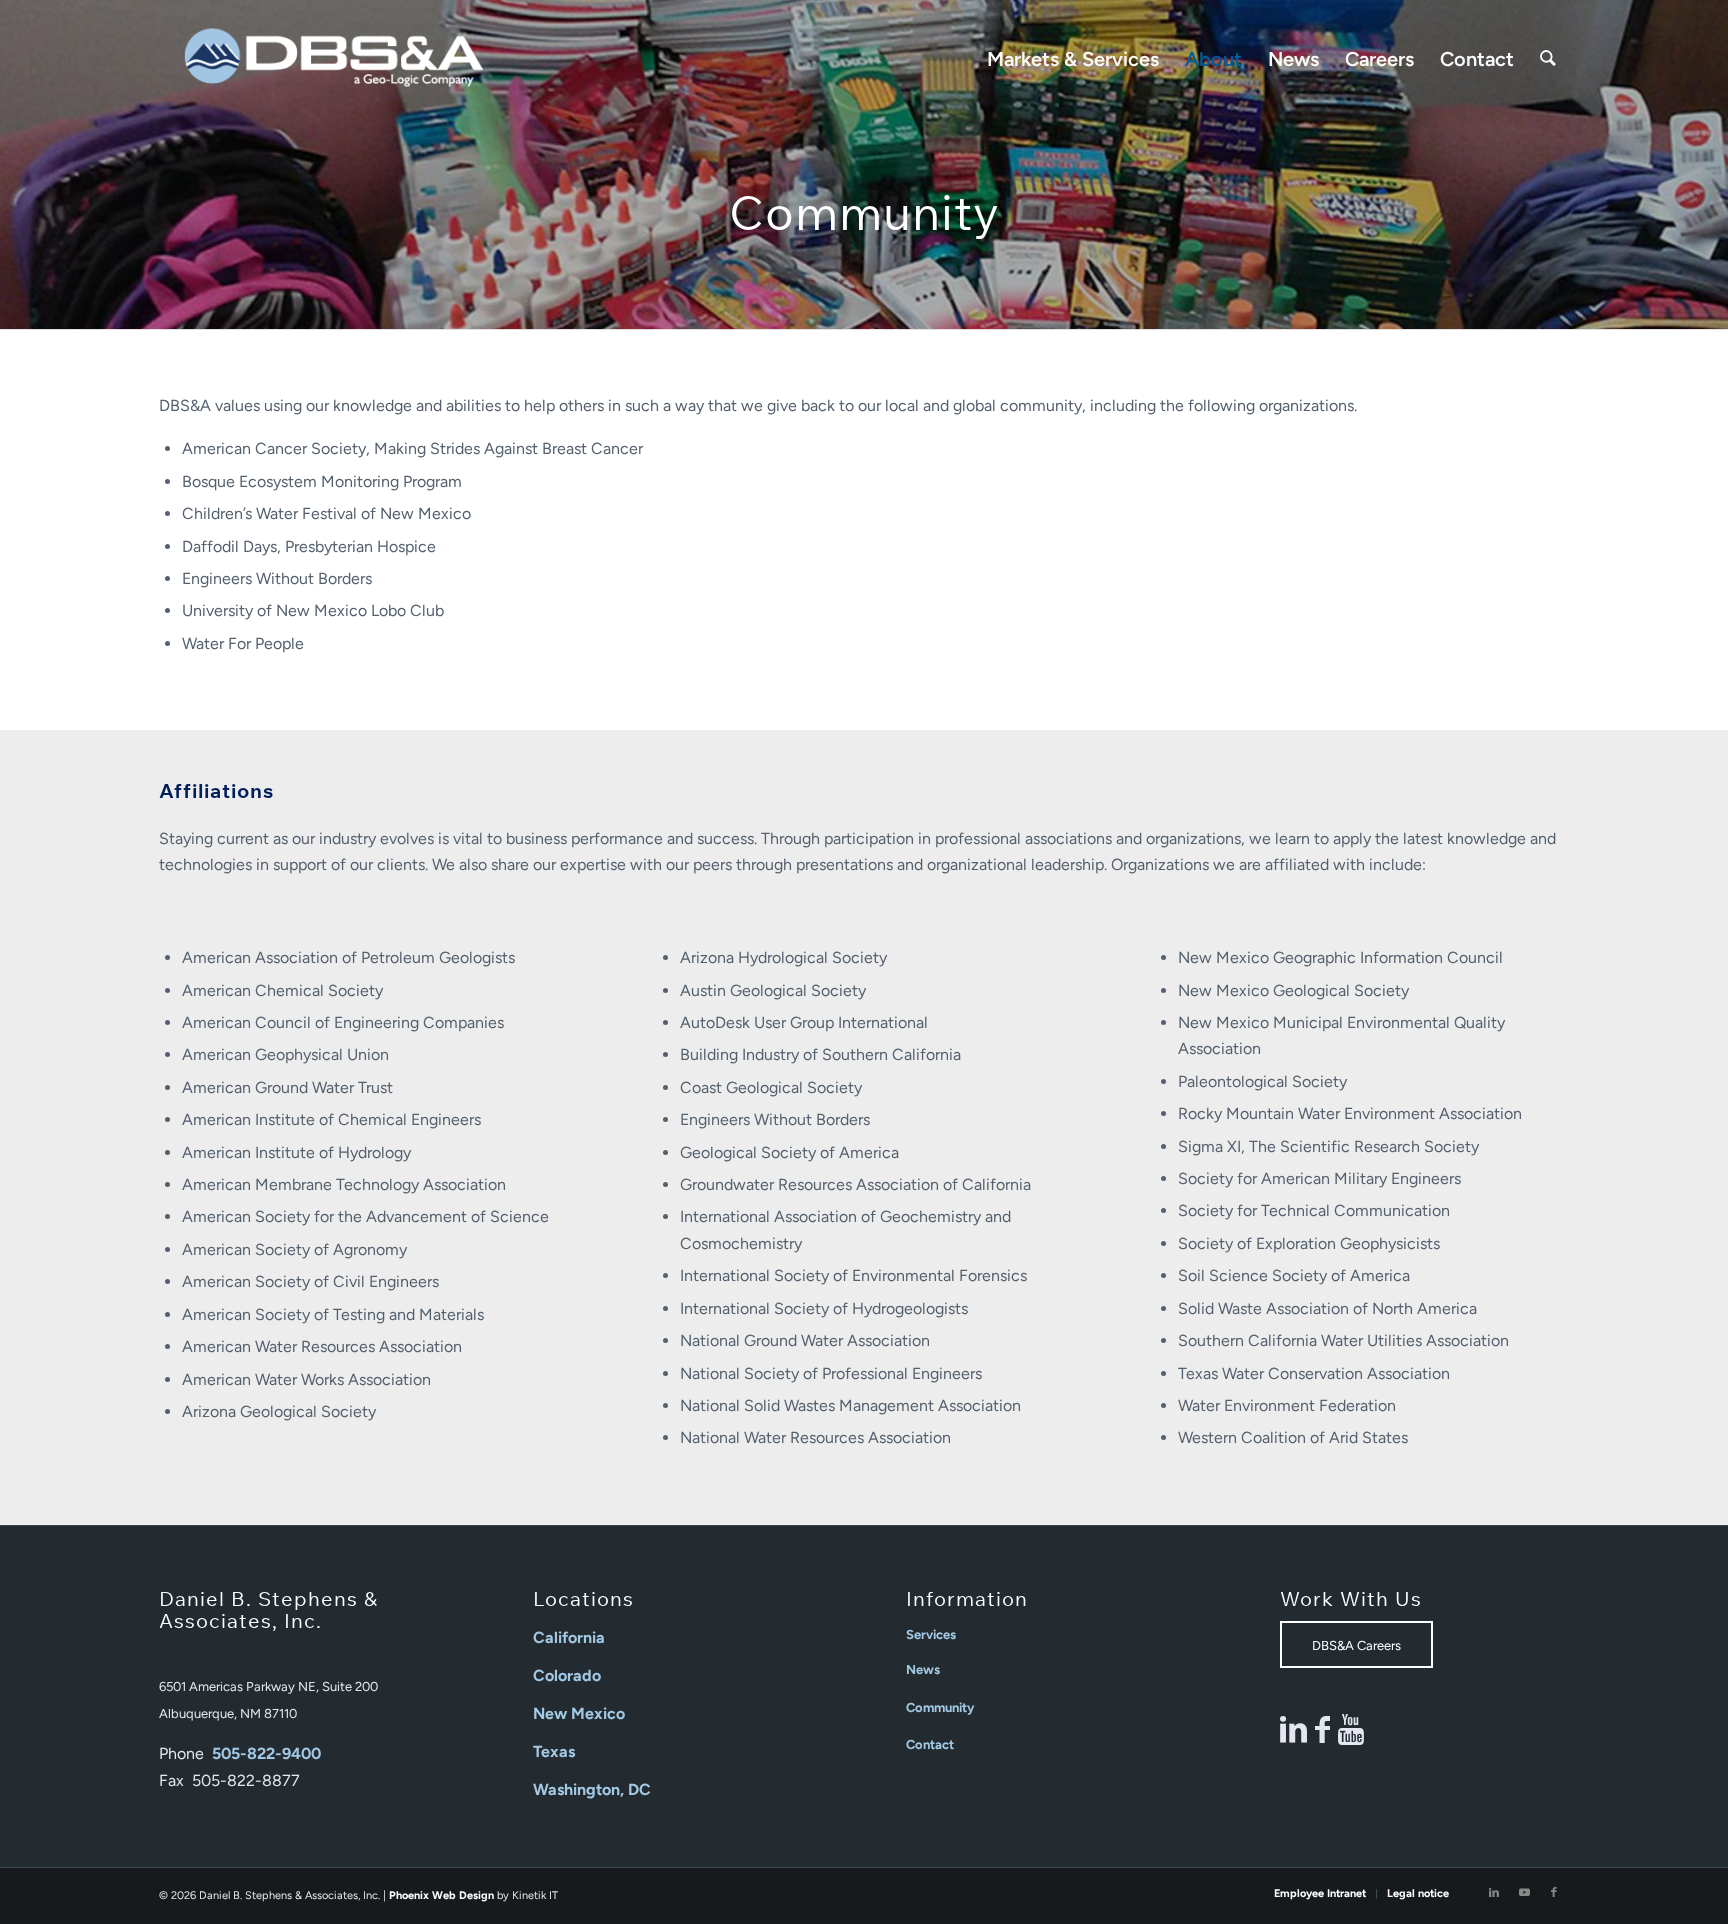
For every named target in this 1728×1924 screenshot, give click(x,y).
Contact (930, 1744)
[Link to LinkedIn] (1494, 1893)
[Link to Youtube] (1524, 1893)
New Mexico (579, 1713)
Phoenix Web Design (441, 1895)
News (923, 1669)
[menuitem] (1073, 59)
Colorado (567, 1675)
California (569, 1637)
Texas (554, 1751)
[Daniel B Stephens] (334, 59)
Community (940, 1707)
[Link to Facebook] (1554, 1893)
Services (931, 1634)
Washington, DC (592, 1789)
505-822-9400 (266, 1753)
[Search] (1548, 59)
